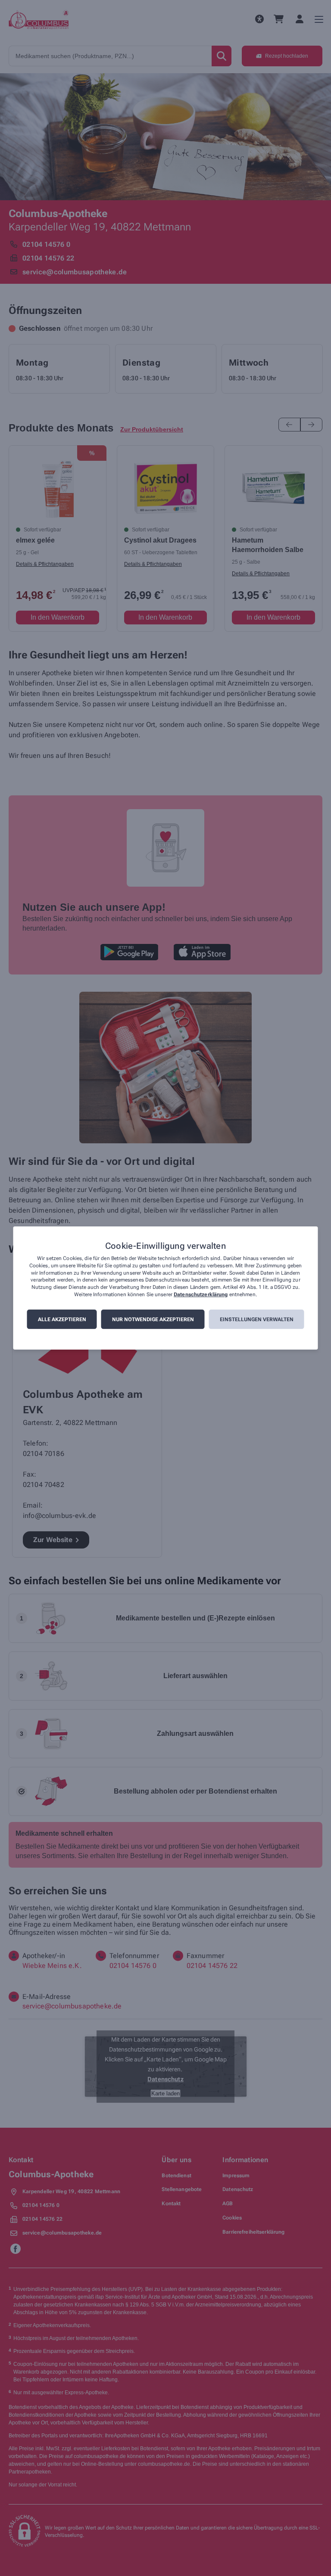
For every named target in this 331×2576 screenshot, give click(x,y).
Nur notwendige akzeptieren (153, 1319)
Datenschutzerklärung (201, 1294)
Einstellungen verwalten (257, 1319)
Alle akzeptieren (62, 1319)
